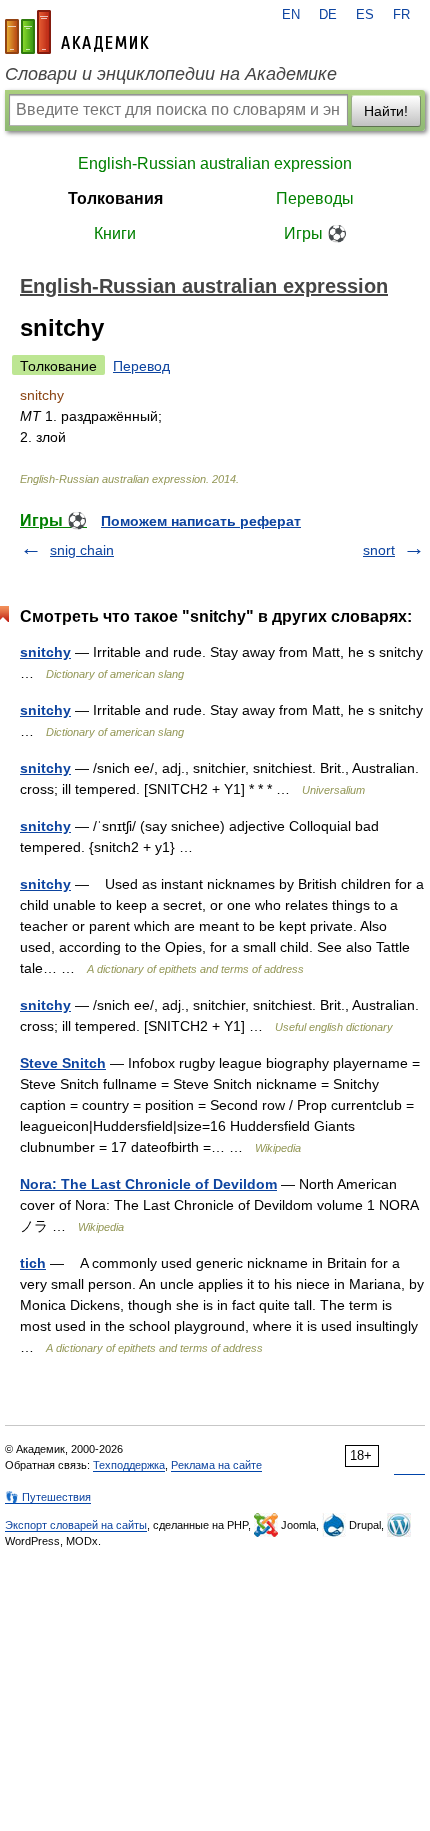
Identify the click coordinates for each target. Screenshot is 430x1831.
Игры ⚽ (315, 233)
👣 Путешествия (48, 1497)
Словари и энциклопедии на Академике (171, 74)
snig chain (82, 550)
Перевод (141, 366)
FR (401, 15)
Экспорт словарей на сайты (76, 1525)
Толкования (115, 198)
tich (33, 1263)
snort (379, 550)
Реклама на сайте (216, 1465)
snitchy (45, 652)
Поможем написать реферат (201, 521)
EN (291, 15)
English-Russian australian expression (215, 163)
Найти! (386, 111)
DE (328, 15)
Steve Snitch (63, 1063)
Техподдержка (129, 1465)
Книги (115, 233)
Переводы (315, 198)
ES (365, 15)
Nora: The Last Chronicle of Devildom (148, 1184)
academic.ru (77, 32)
